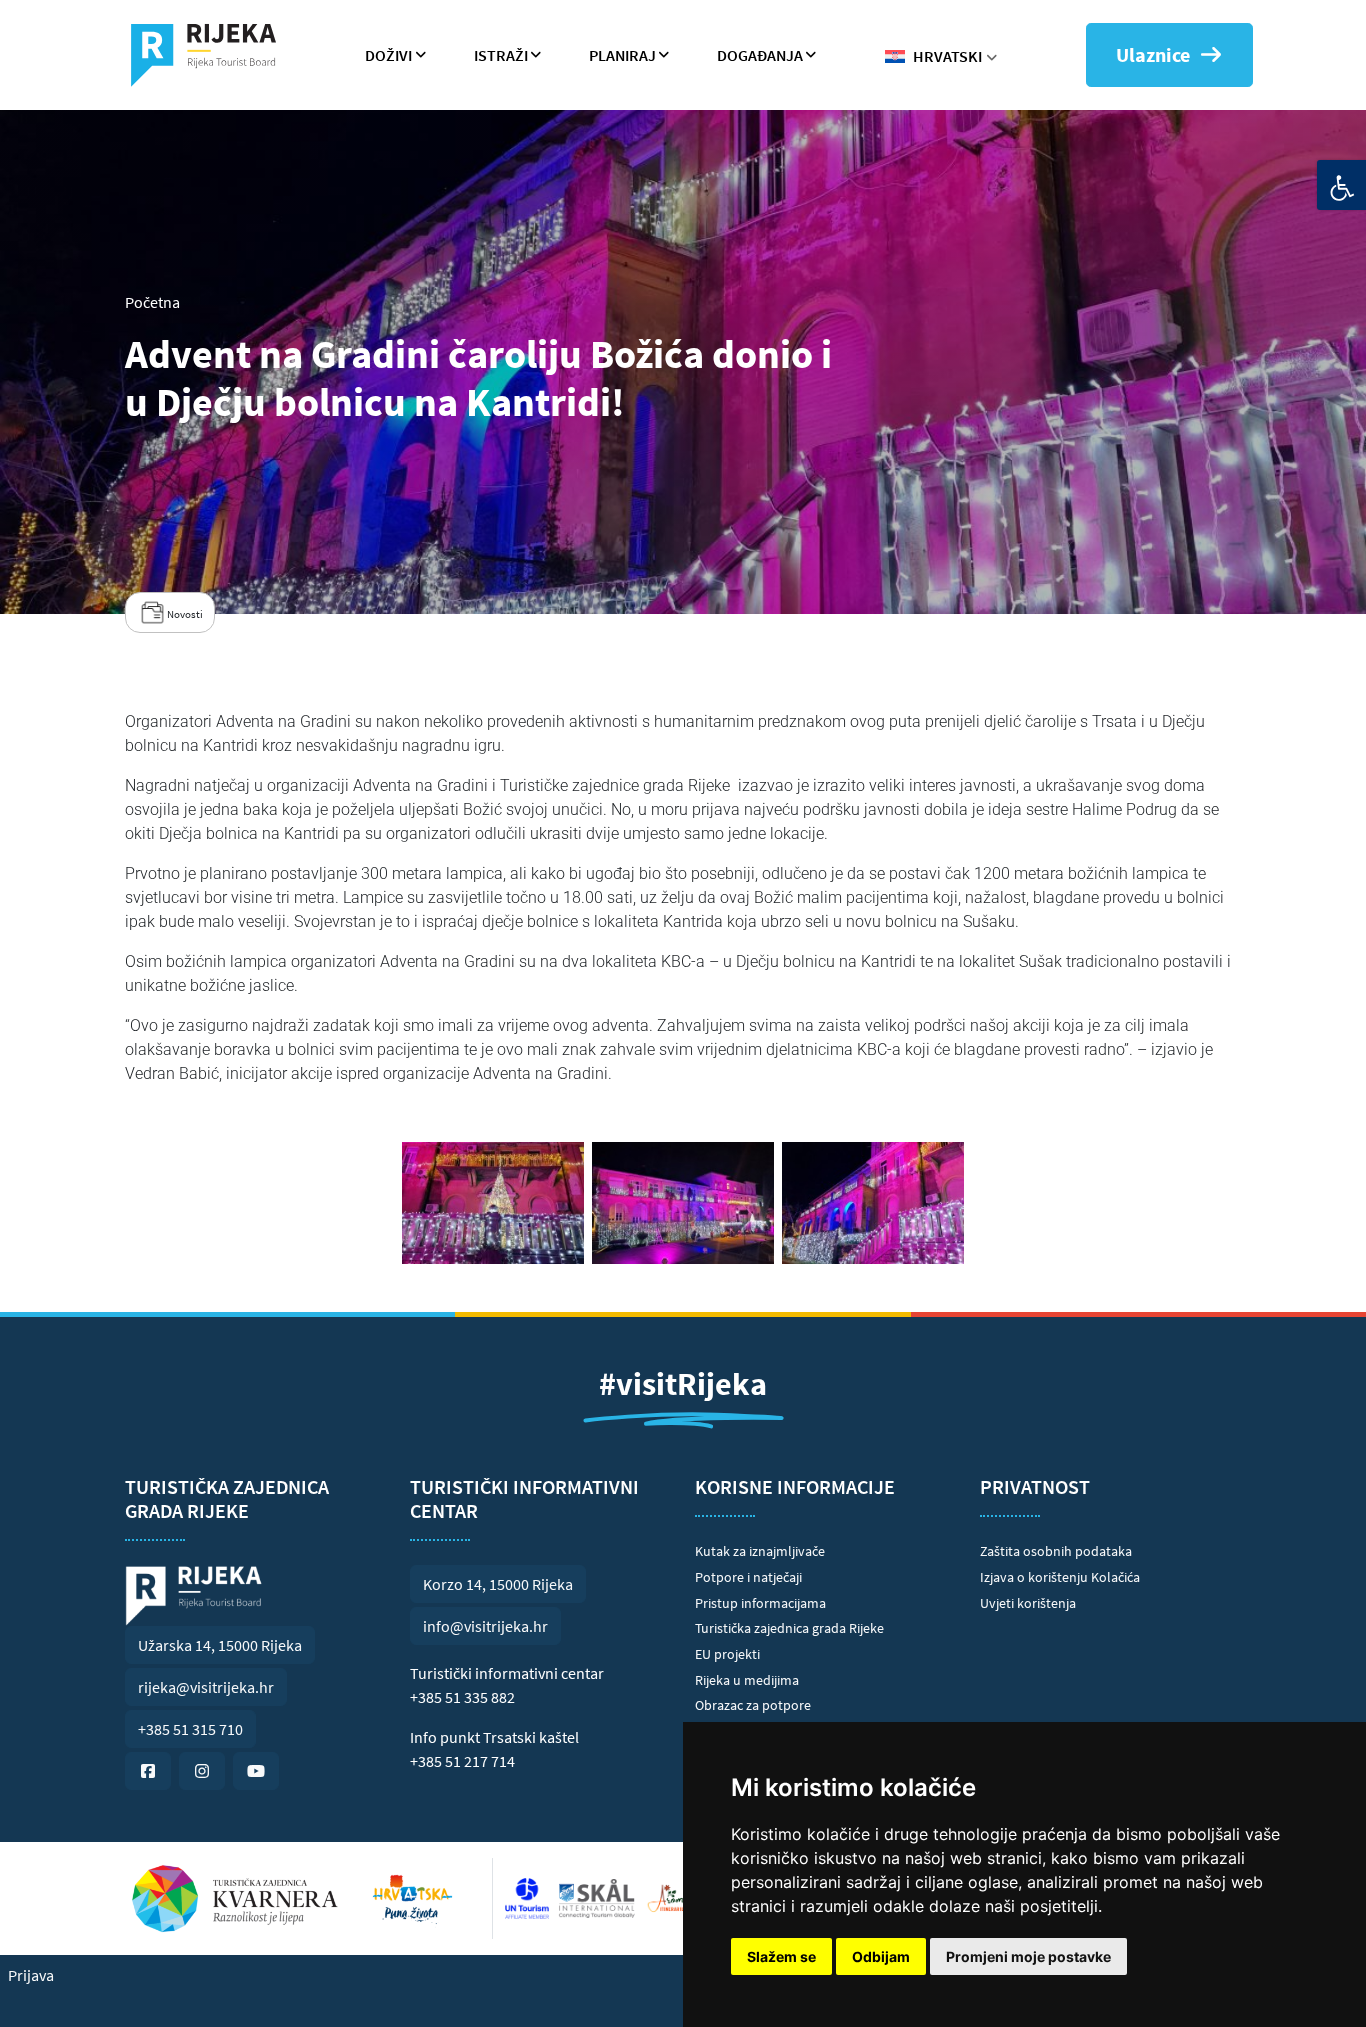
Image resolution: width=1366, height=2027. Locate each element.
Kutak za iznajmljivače (760, 1551)
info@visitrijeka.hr (485, 1626)
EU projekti (727, 1654)
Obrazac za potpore (753, 1705)
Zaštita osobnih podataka (1056, 1551)
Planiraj (622, 55)
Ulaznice (1153, 54)
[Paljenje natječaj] (493, 1203)
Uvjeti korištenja (1028, 1603)
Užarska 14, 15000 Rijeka (220, 1645)
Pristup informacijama (760, 1603)
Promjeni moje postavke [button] (1028, 1956)
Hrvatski (947, 56)
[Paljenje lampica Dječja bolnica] (873, 1203)
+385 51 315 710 (190, 1729)
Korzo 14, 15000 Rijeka (498, 1584)
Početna (152, 302)
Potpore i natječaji (748, 1577)
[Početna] (211, 55)
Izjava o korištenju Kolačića (1060, 1577)
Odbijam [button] (881, 1956)
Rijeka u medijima (747, 1680)
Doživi (388, 55)
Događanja (760, 55)
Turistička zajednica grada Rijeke (789, 1628)
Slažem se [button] (781, 1956)
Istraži (501, 55)
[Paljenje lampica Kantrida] (683, 1203)
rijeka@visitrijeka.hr (206, 1687)
